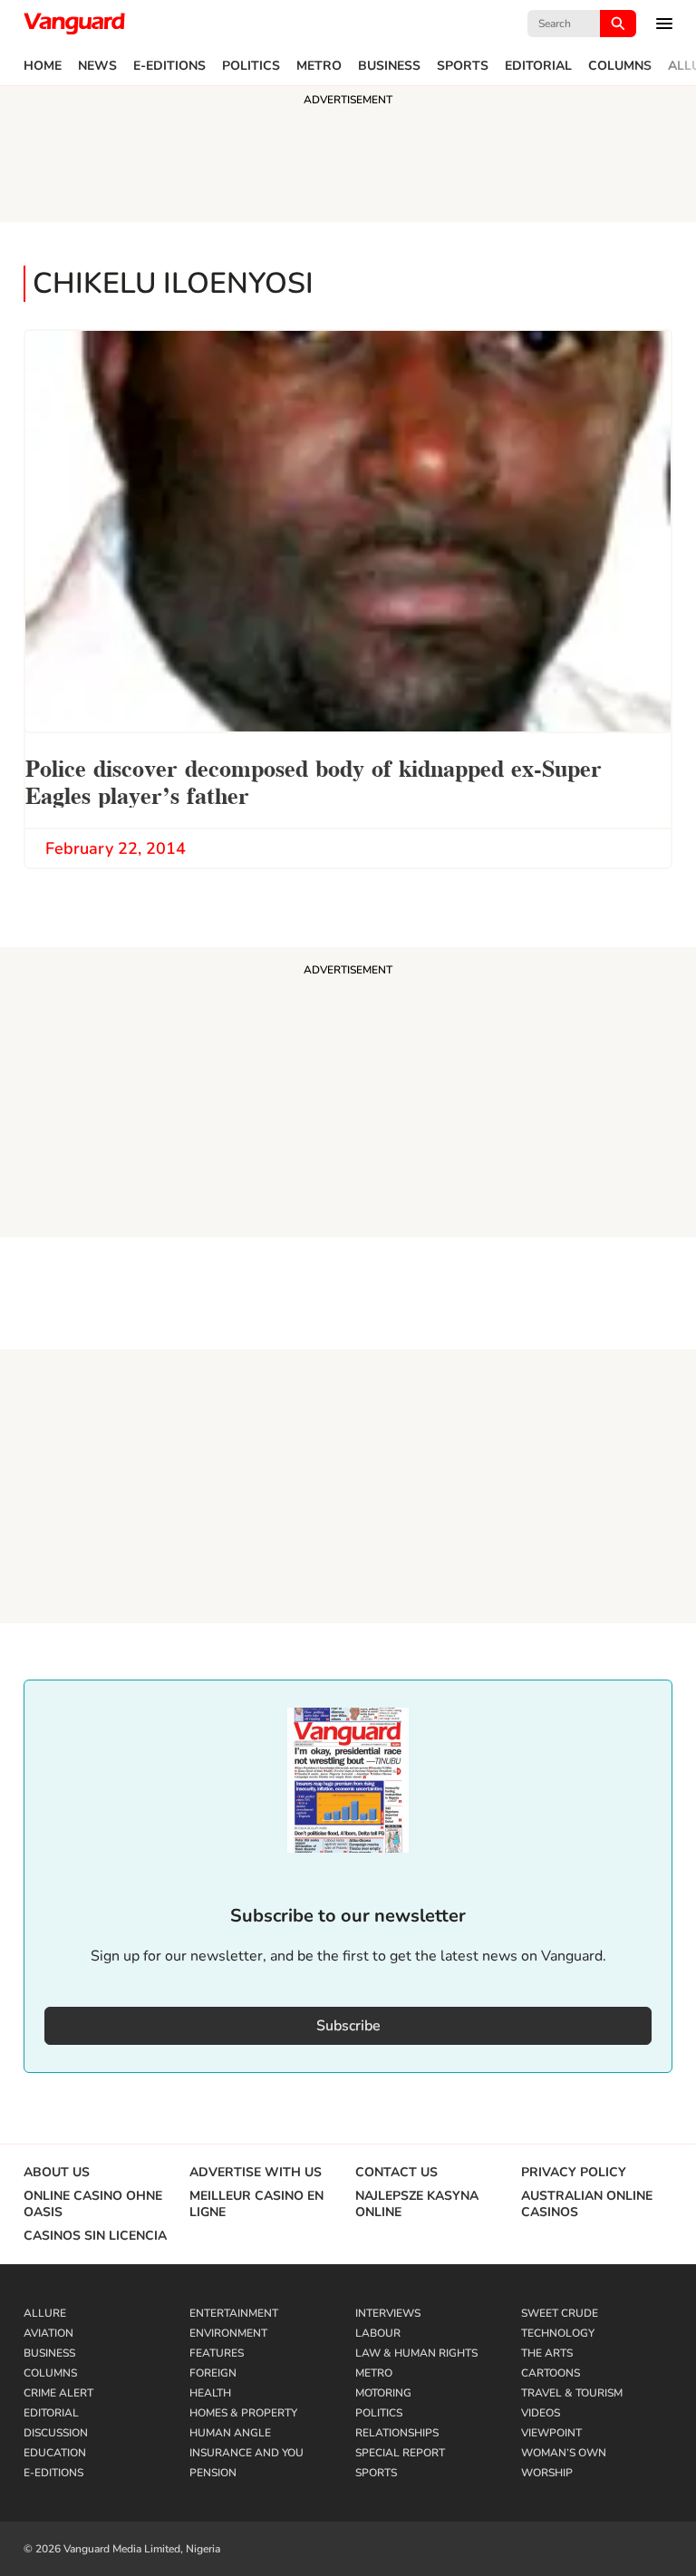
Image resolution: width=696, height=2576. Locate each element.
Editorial (538, 66)
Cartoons (551, 2373)
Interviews (388, 2313)
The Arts (547, 2353)
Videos (541, 2413)
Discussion (56, 2433)
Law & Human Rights (416, 2353)
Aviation (48, 2333)
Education (55, 2453)
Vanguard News (74, 24)
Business (389, 66)
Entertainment (234, 2313)
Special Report (400, 2453)
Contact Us (396, 2173)
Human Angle (230, 2433)
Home (43, 66)
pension (213, 2473)
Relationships (397, 2433)
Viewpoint (551, 2433)
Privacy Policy (574, 2173)
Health (210, 2393)
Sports (463, 66)
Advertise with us (256, 2173)
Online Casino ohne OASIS (93, 2204)
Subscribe (348, 2026)
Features (217, 2353)
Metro (319, 66)
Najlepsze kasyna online (417, 2204)
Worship (547, 2473)
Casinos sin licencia (95, 2236)
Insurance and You (246, 2453)
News (97, 66)
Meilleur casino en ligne (256, 2204)
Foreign (213, 2373)
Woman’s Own (564, 2453)
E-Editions (169, 66)
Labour (378, 2333)
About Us (57, 2173)
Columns (620, 66)
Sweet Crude (560, 2313)
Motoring (383, 2393)
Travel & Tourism (572, 2393)
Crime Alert (58, 2393)
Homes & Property (243, 2413)
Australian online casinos (587, 2204)
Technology (558, 2333)
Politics (251, 66)
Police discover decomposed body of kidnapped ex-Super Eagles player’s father (314, 780)
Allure (45, 2313)
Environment (228, 2333)
